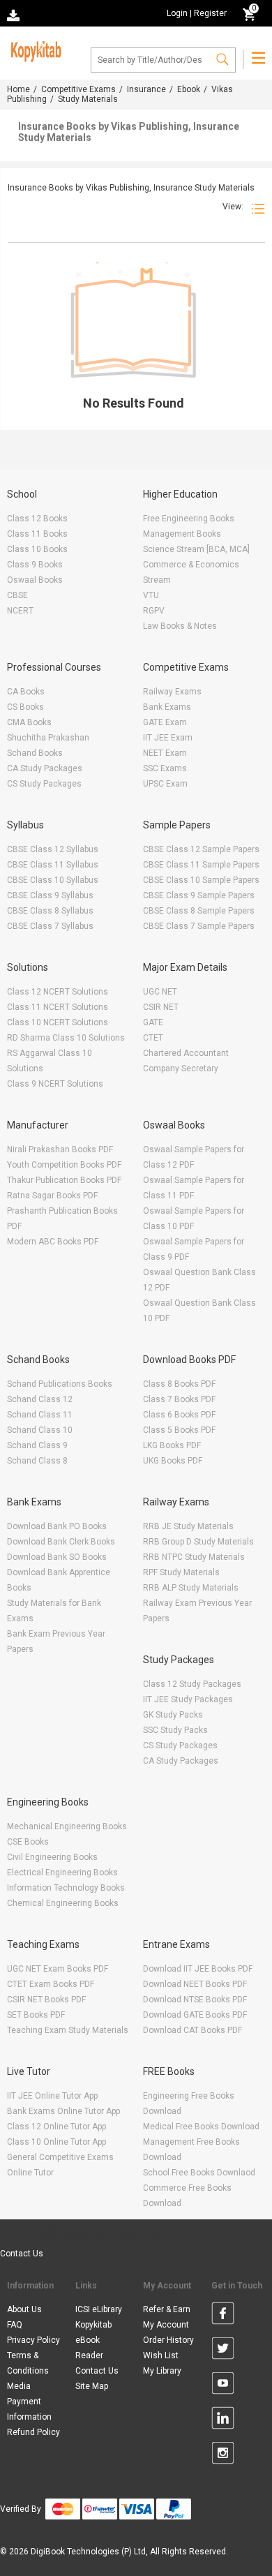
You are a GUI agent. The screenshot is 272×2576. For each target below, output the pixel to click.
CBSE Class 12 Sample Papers (201, 849)
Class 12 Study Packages (192, 1684)
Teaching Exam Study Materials (68, 2030)
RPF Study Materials (181, 1572)
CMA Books (29, 722)
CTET (153, 1038)
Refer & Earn (167, 2309)
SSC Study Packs (175, 1730)
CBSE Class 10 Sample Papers (201, 880)
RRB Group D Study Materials (198, 1542)
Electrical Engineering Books (62, 1873)
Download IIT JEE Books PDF (198, 1969)
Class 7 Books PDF (179, 1399)
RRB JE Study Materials (188, 1526)
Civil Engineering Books (52, 1857)
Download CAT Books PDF (192, 2030)
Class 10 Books (37, 549)
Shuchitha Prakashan (48, 738)
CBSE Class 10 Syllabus (53, 880)
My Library (162, 2371)
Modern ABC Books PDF (53, 1242)
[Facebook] (223, 2316)
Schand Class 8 (37, 1461)
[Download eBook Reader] (15, 14)
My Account (166, 2325)
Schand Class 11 (40, 1415)
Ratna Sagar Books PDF (52, 1196)
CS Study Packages (44, 784)
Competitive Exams (78, 89)
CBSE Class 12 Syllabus (53, 849)
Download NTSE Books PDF (195, 2000)
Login (177, 13)
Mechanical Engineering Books (67, 1826)
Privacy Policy (33, 2340)
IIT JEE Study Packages (188, 1699)
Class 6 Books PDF (179, 1415)
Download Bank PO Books (57, 1526)
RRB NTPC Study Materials (194, 1557)
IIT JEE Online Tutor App (52, 2096)
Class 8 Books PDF (179, 1384)
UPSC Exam (165, 784)
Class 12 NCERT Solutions (58, 992)
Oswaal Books (35, 580)
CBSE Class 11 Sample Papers (201, 865)
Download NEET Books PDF (195, 1984)
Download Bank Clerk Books (61, 1542)
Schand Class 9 (37, 1445)
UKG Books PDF (173, 1461)
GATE (153, 1022)
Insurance (146, 89)
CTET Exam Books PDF (51, 1984)
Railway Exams (172, 692)
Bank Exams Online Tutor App (63, 2111)
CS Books (25, 707)
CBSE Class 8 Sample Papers (199, 911)
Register (210, 13)
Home (18, 89)
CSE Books (28, 1842)
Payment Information (29, 2409)
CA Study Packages (45, 768)
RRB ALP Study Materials (191, 1588)
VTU (151, 595)
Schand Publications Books (60, 1384)
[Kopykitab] (34, 50)
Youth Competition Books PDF (64, 1165)
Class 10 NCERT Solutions (58, 1022)
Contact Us (22, 2254)
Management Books (182, 534)
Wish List (161, 2355)
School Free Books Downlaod (199, 2173)
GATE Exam (165, 722)
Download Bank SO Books (57, 1557)
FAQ (15, 2325)
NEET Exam (165, 753)
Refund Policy (33, 2432)
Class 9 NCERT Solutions (55, 1084)
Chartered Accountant (186, 1053)
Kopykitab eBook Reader (93, 2340)
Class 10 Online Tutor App (56, 2142)
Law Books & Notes (180, 626)
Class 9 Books (35, 565)
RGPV (154, 611)
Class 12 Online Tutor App (56, 2127)
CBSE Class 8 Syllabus (50, 911)
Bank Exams (167, 707)
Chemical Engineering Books (63, 1903)
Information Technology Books (66, 1888)
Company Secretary (181, 1069)
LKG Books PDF (172, 1445)
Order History (168, 2340)
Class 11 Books (37, 534)
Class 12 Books (37, 519)
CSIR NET (161, 1007)
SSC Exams (165, 768)
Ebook (189, 89)
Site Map (92, 2386)
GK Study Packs (173, 1715)
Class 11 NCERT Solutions (58, 1007)
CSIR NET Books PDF (46, 2000)
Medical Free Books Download (201, 2127)
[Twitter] (223, 2351)
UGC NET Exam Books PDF (58, 1969)
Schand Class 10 (40, 1430)
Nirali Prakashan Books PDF (60, 1149)
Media (19, 2386)
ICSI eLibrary (99, 2309)
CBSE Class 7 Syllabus (50, 926)
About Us (24, 2309)
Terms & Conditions (28, 2363)
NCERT (20, 611)
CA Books (26, 692)
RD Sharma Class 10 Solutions (66, 1038)
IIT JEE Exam (168, 738)
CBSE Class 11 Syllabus (53, 865)
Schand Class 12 (40, 1399)
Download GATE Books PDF (195, 2015)
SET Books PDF (36, 2015)
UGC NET (160, 992)
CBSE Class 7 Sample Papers (199, 926)
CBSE (17, 595)
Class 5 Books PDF (179, 1430)
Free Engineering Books (189, 519)
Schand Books (35, 753)
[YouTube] (223, 2385)
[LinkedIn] (223, 2420)
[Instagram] (223, 2455)
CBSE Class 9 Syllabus (50, 895)
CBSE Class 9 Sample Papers (199, 895)
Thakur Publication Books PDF (64, 1180)
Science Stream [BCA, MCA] (196, 549)
